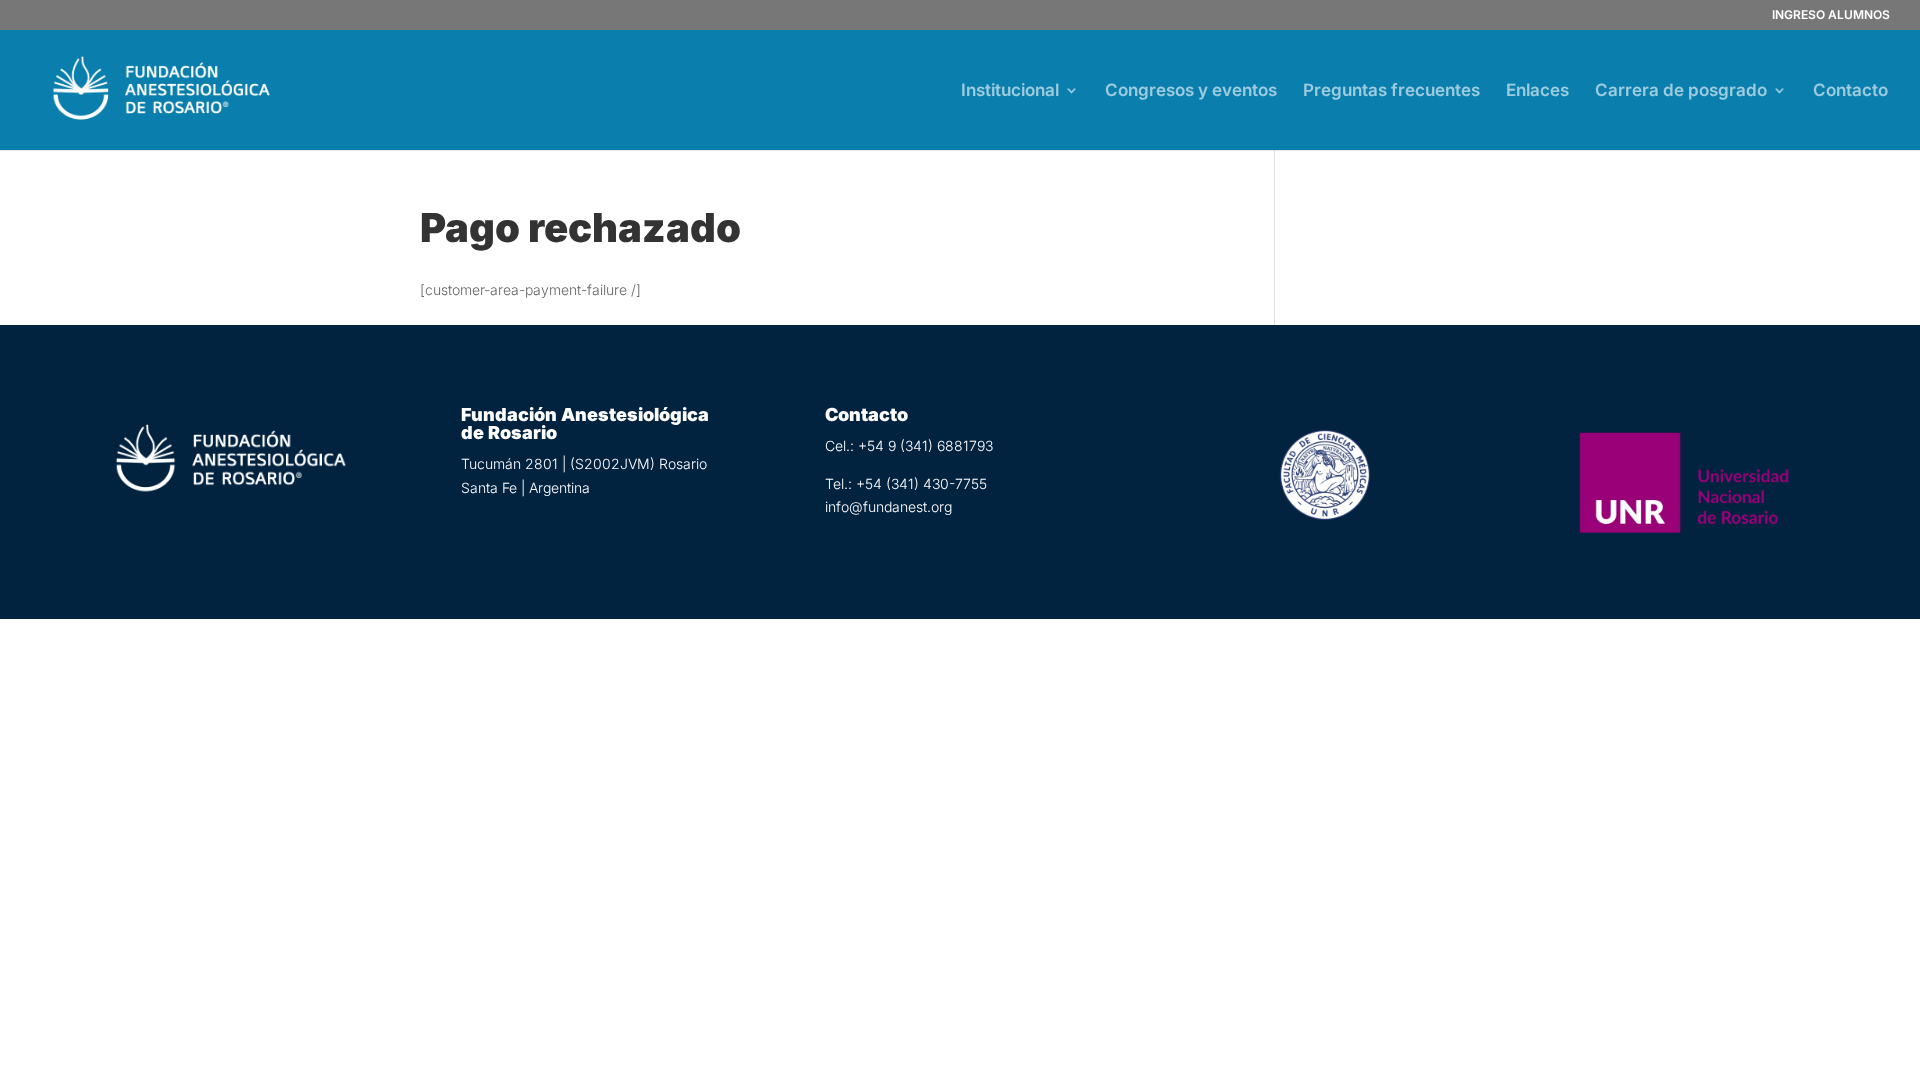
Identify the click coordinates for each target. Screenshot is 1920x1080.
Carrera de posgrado (1681, 91)
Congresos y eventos (1191, 91)
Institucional (1010, 91)
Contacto (1850, 91)
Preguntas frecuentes (1391, 91)
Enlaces (1537, 91)
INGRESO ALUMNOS (1831, 15)
